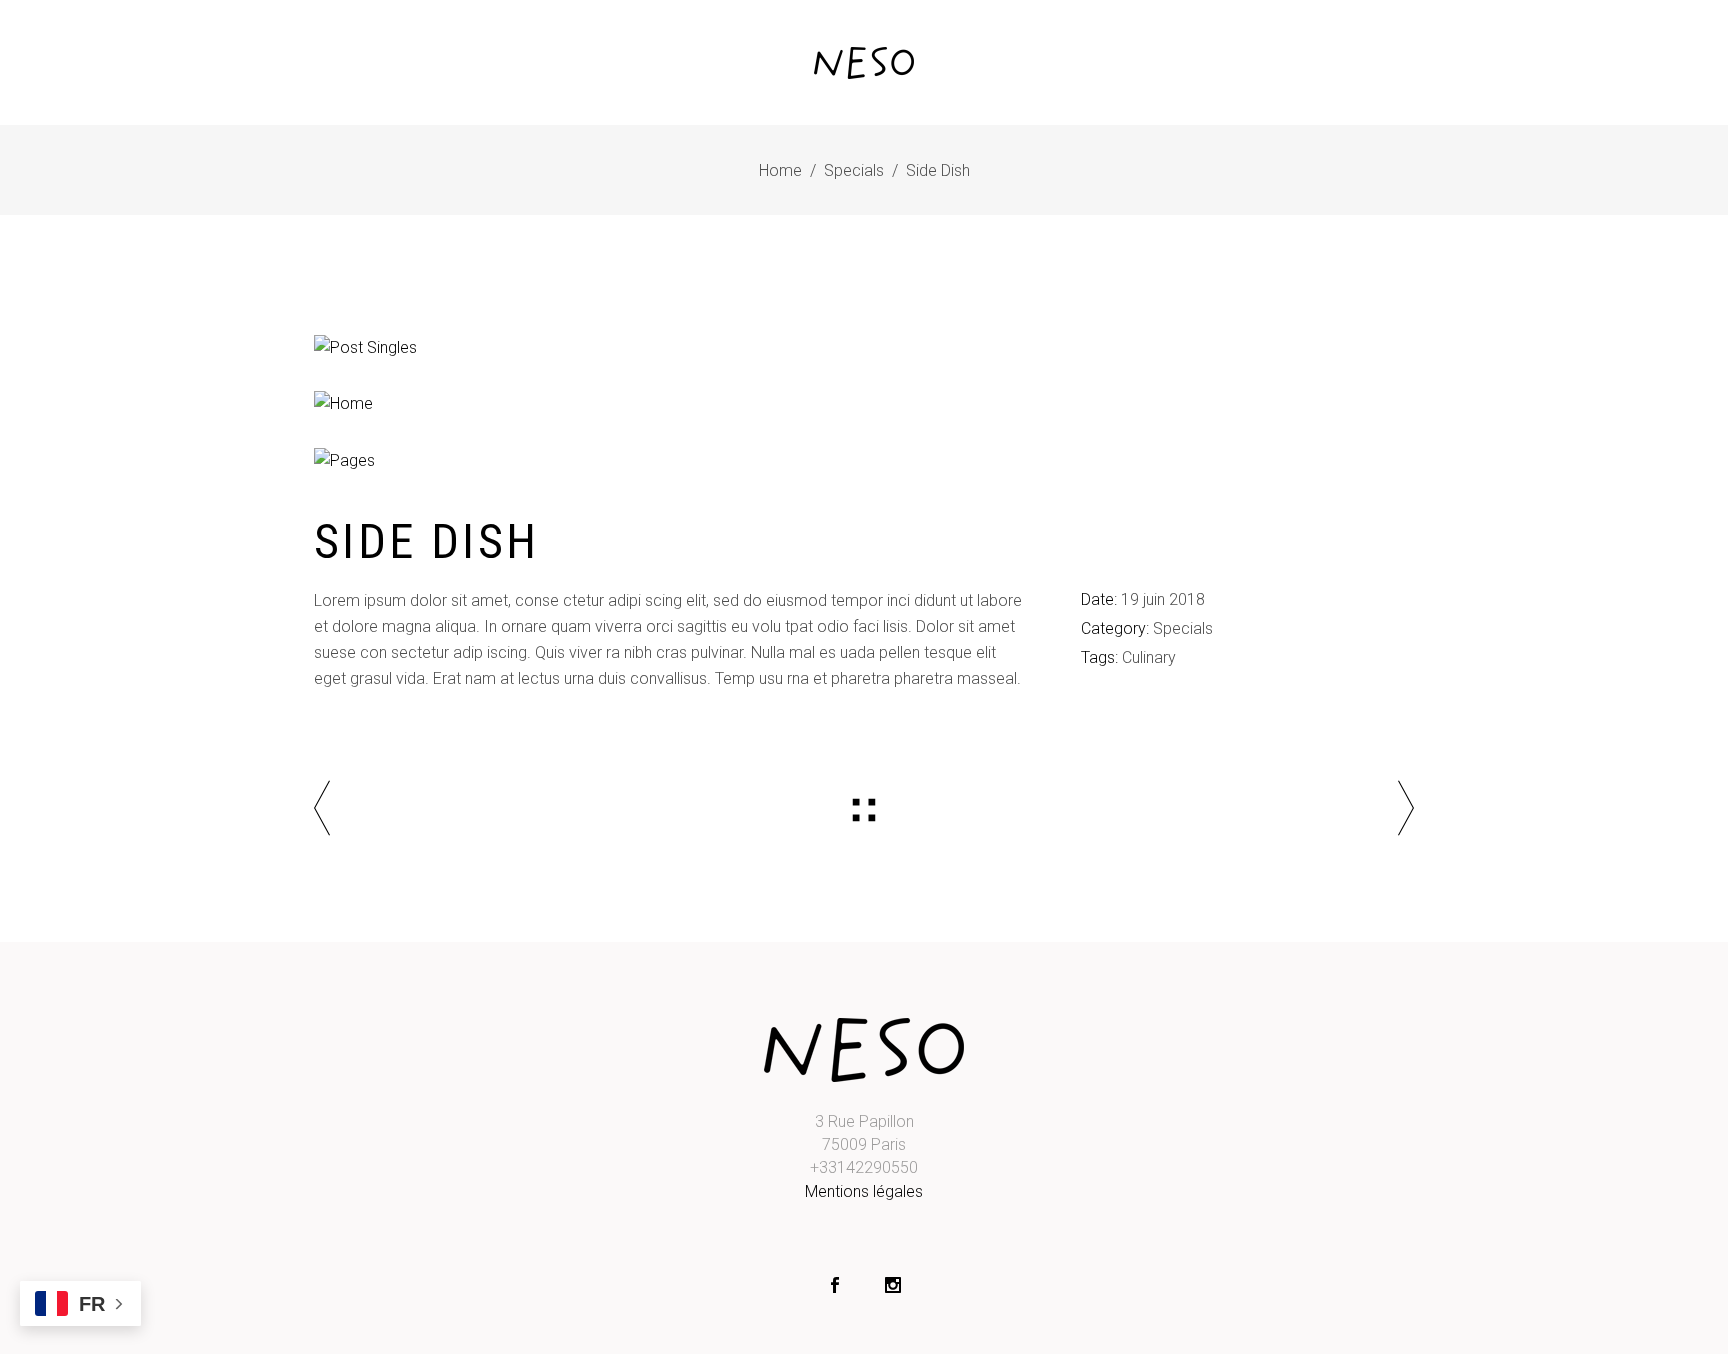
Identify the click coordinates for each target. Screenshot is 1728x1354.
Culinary (1149, 657)
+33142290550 (864, 1167)
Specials (854, 170)
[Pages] (864, 461)
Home (780, 170)
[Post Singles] (864, 348)
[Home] (864, 404)
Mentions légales (864, 1191)
